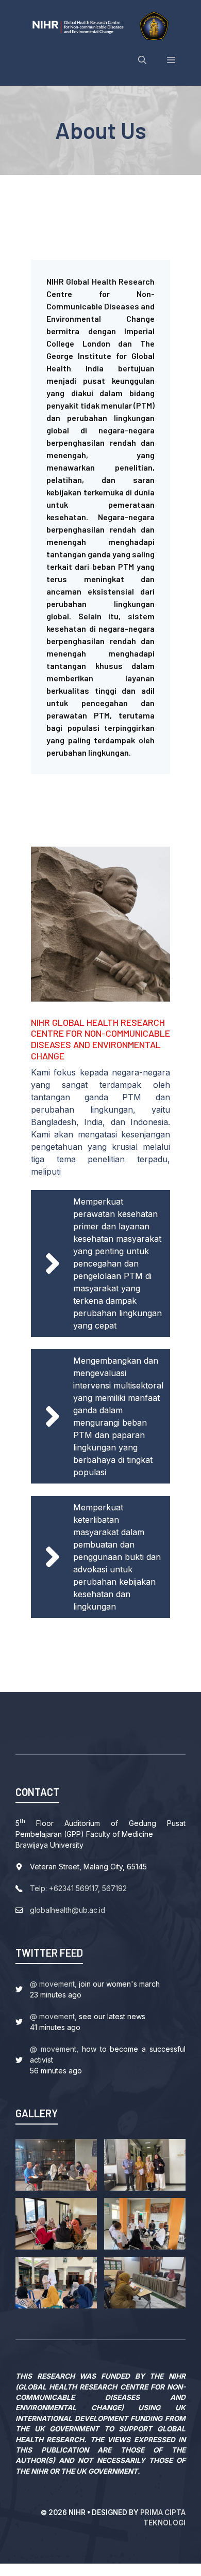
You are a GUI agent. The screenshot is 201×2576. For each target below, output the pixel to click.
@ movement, (53, 1984)
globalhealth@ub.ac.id (68, 1910)
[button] (142, 60)
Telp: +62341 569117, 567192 (78, 1888)
